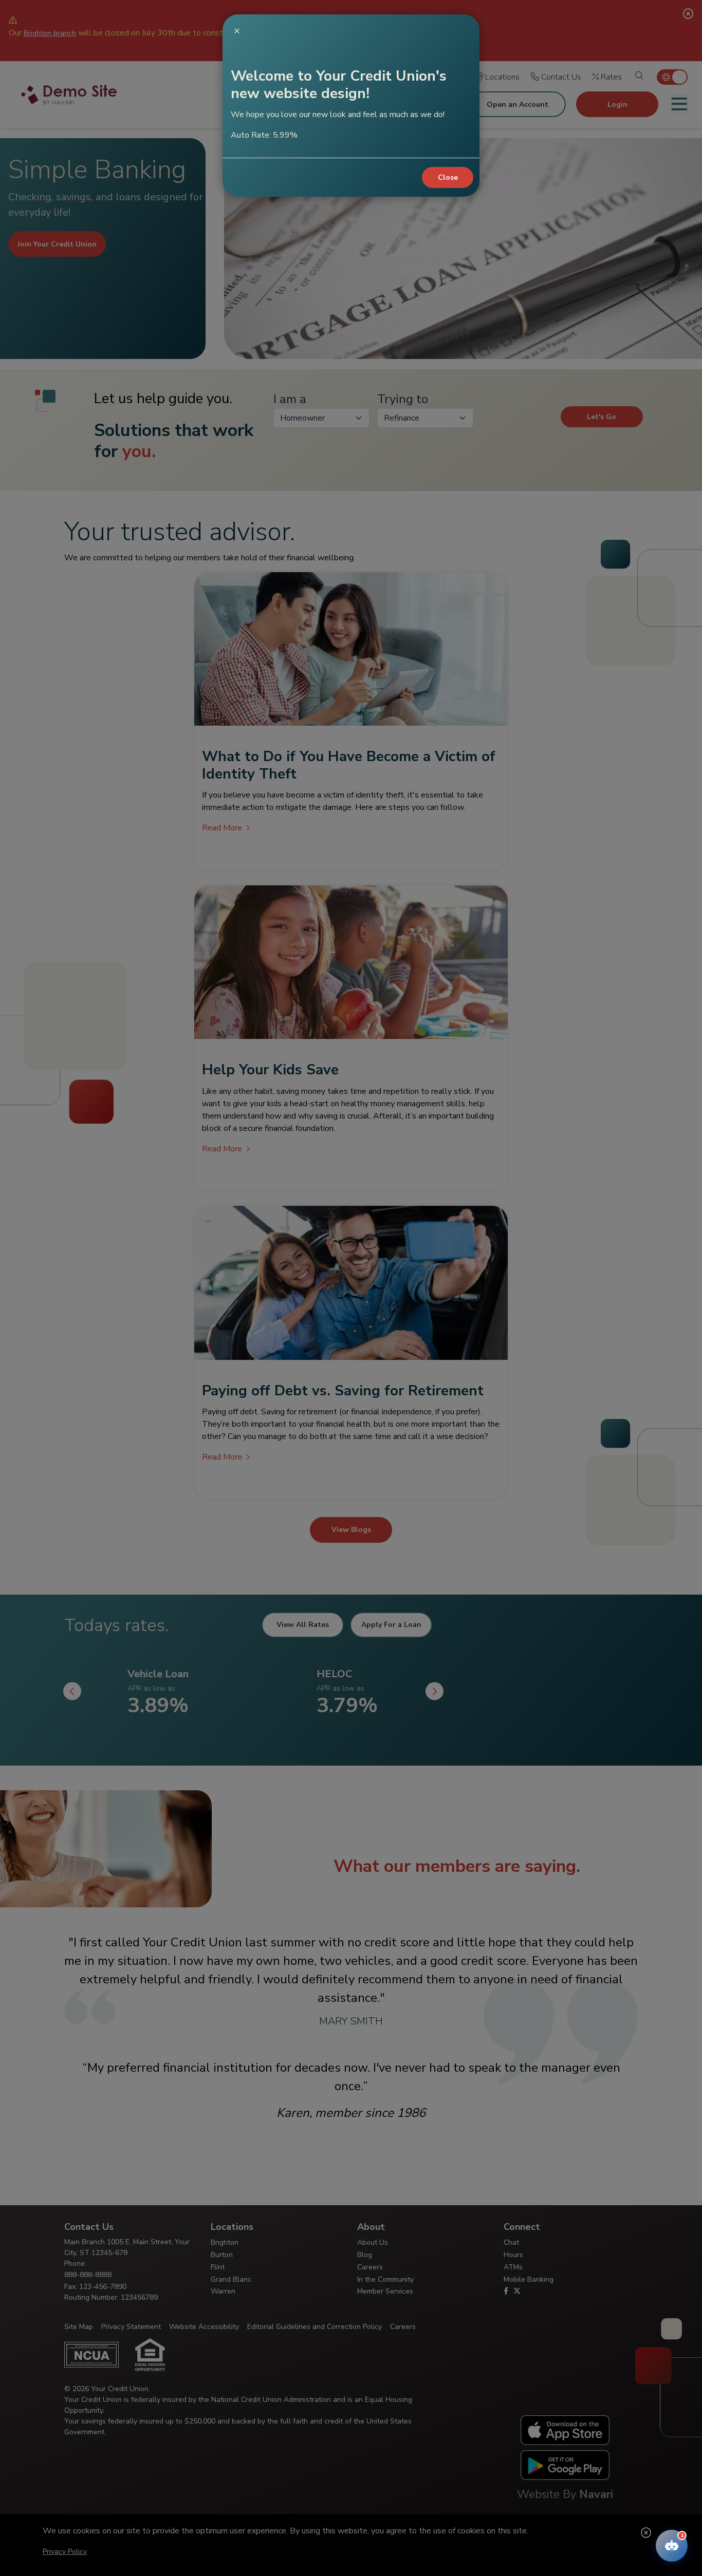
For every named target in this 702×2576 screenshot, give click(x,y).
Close (448, 177)
